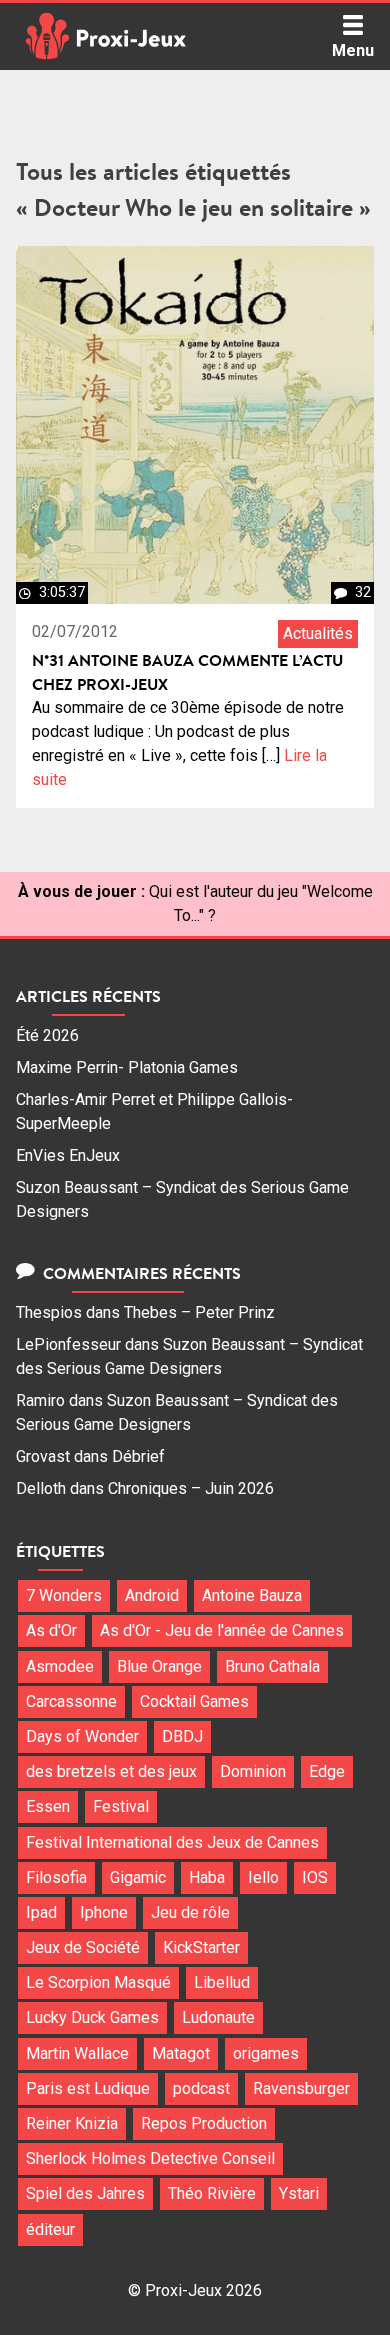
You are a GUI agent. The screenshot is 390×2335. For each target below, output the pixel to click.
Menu (353, 50)
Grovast (43, 1456)
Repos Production (204, 2123)
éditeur (50, 2229)
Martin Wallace (77, 2053)
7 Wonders (64, 1595)
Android (152, 1595)
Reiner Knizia (72, 2123)
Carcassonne (71, 1701)
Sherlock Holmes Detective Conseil (150, 2158)
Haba (207, 1877)
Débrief (138, 1456)
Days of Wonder (82, 1736)
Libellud (222, 1982)
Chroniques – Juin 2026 (191, 1488)
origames (266, 2053)
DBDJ (182, 1736)
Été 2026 (47, 1035)
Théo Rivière (212, 2193)
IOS (315, 1877)
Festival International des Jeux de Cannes (172, 1842)
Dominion (253, 1771)
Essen (48, 1806)
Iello (263, 1877)
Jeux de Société (83, 1947)
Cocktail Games (194, 1701)
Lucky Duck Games (92, 2017)
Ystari (299, 2193)
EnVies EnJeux (68, 1155)
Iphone (104, 1912)
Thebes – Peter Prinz (199, 1312)
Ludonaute (218, 2017)
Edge (327, 1771)
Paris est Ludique (88, 2088)
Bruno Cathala (272, 1666)
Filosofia (56, 1877)
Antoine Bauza (252, 1595)
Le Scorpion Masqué (98, 1982)
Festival (121, 1806)
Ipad (41, 1912)
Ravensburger (301, 2088)
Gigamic (138, 1877)
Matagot (181, 2053)
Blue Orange (159, 1666)
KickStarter (201, 1947)
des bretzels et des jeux (111, 1771)
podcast (201, 2088)
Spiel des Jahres (85, 2193)
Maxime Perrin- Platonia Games (127, 1067)
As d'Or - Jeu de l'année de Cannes (222, 1630)
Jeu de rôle (190, 1912)
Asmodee (60, 1666)
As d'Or (51, 1630)
